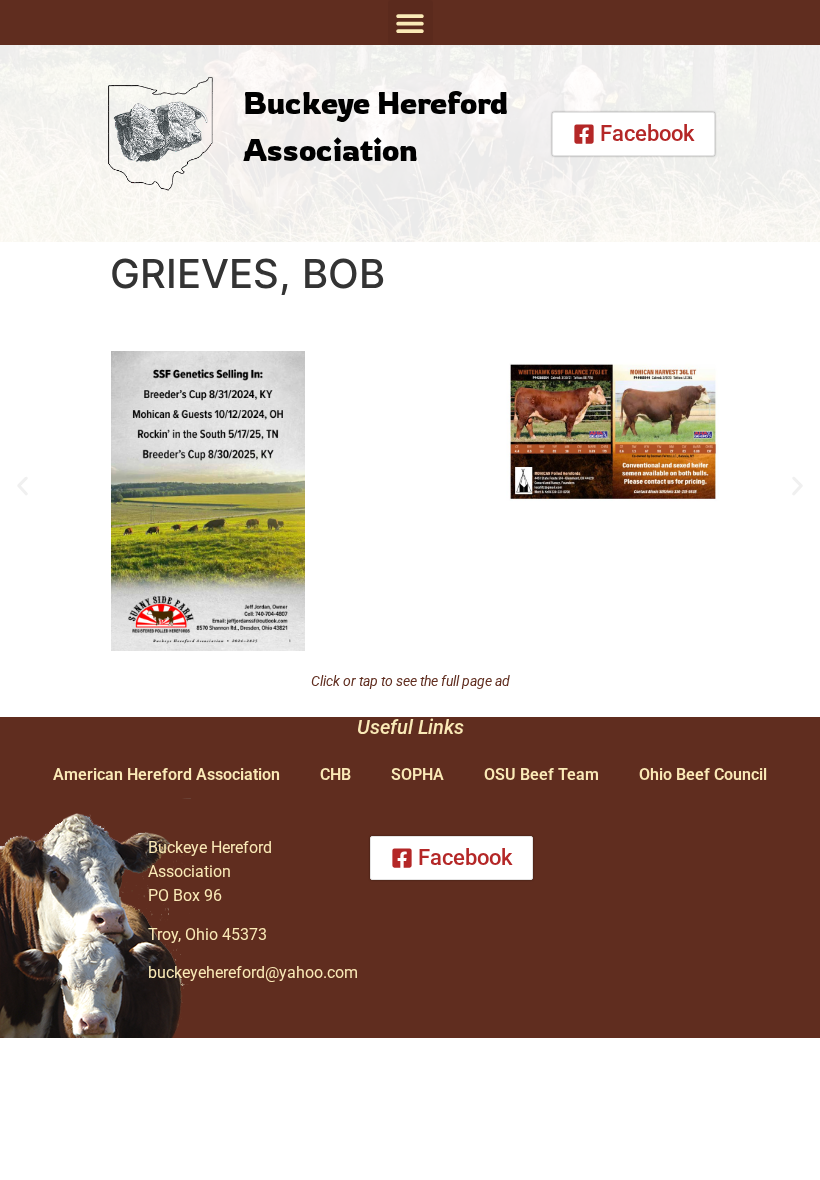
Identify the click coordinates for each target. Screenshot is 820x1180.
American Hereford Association (166, 774)
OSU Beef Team (541, 774)
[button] (410, 22)
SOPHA (417, 774)
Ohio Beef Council (703, 774)
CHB (335, 774)
